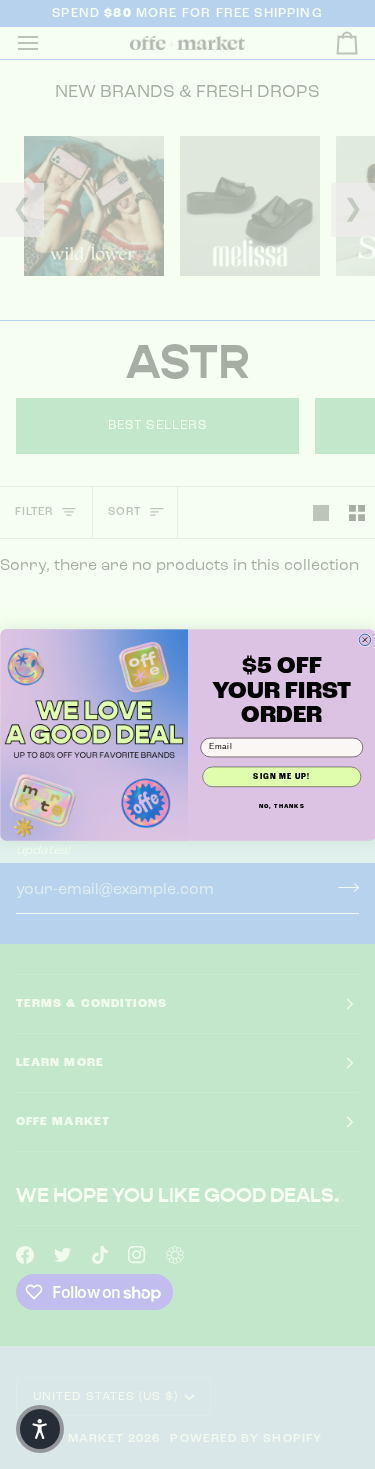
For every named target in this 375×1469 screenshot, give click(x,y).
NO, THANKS (281, 806)
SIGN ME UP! (281, 776)
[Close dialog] (365, 640)
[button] (40, 1429)
